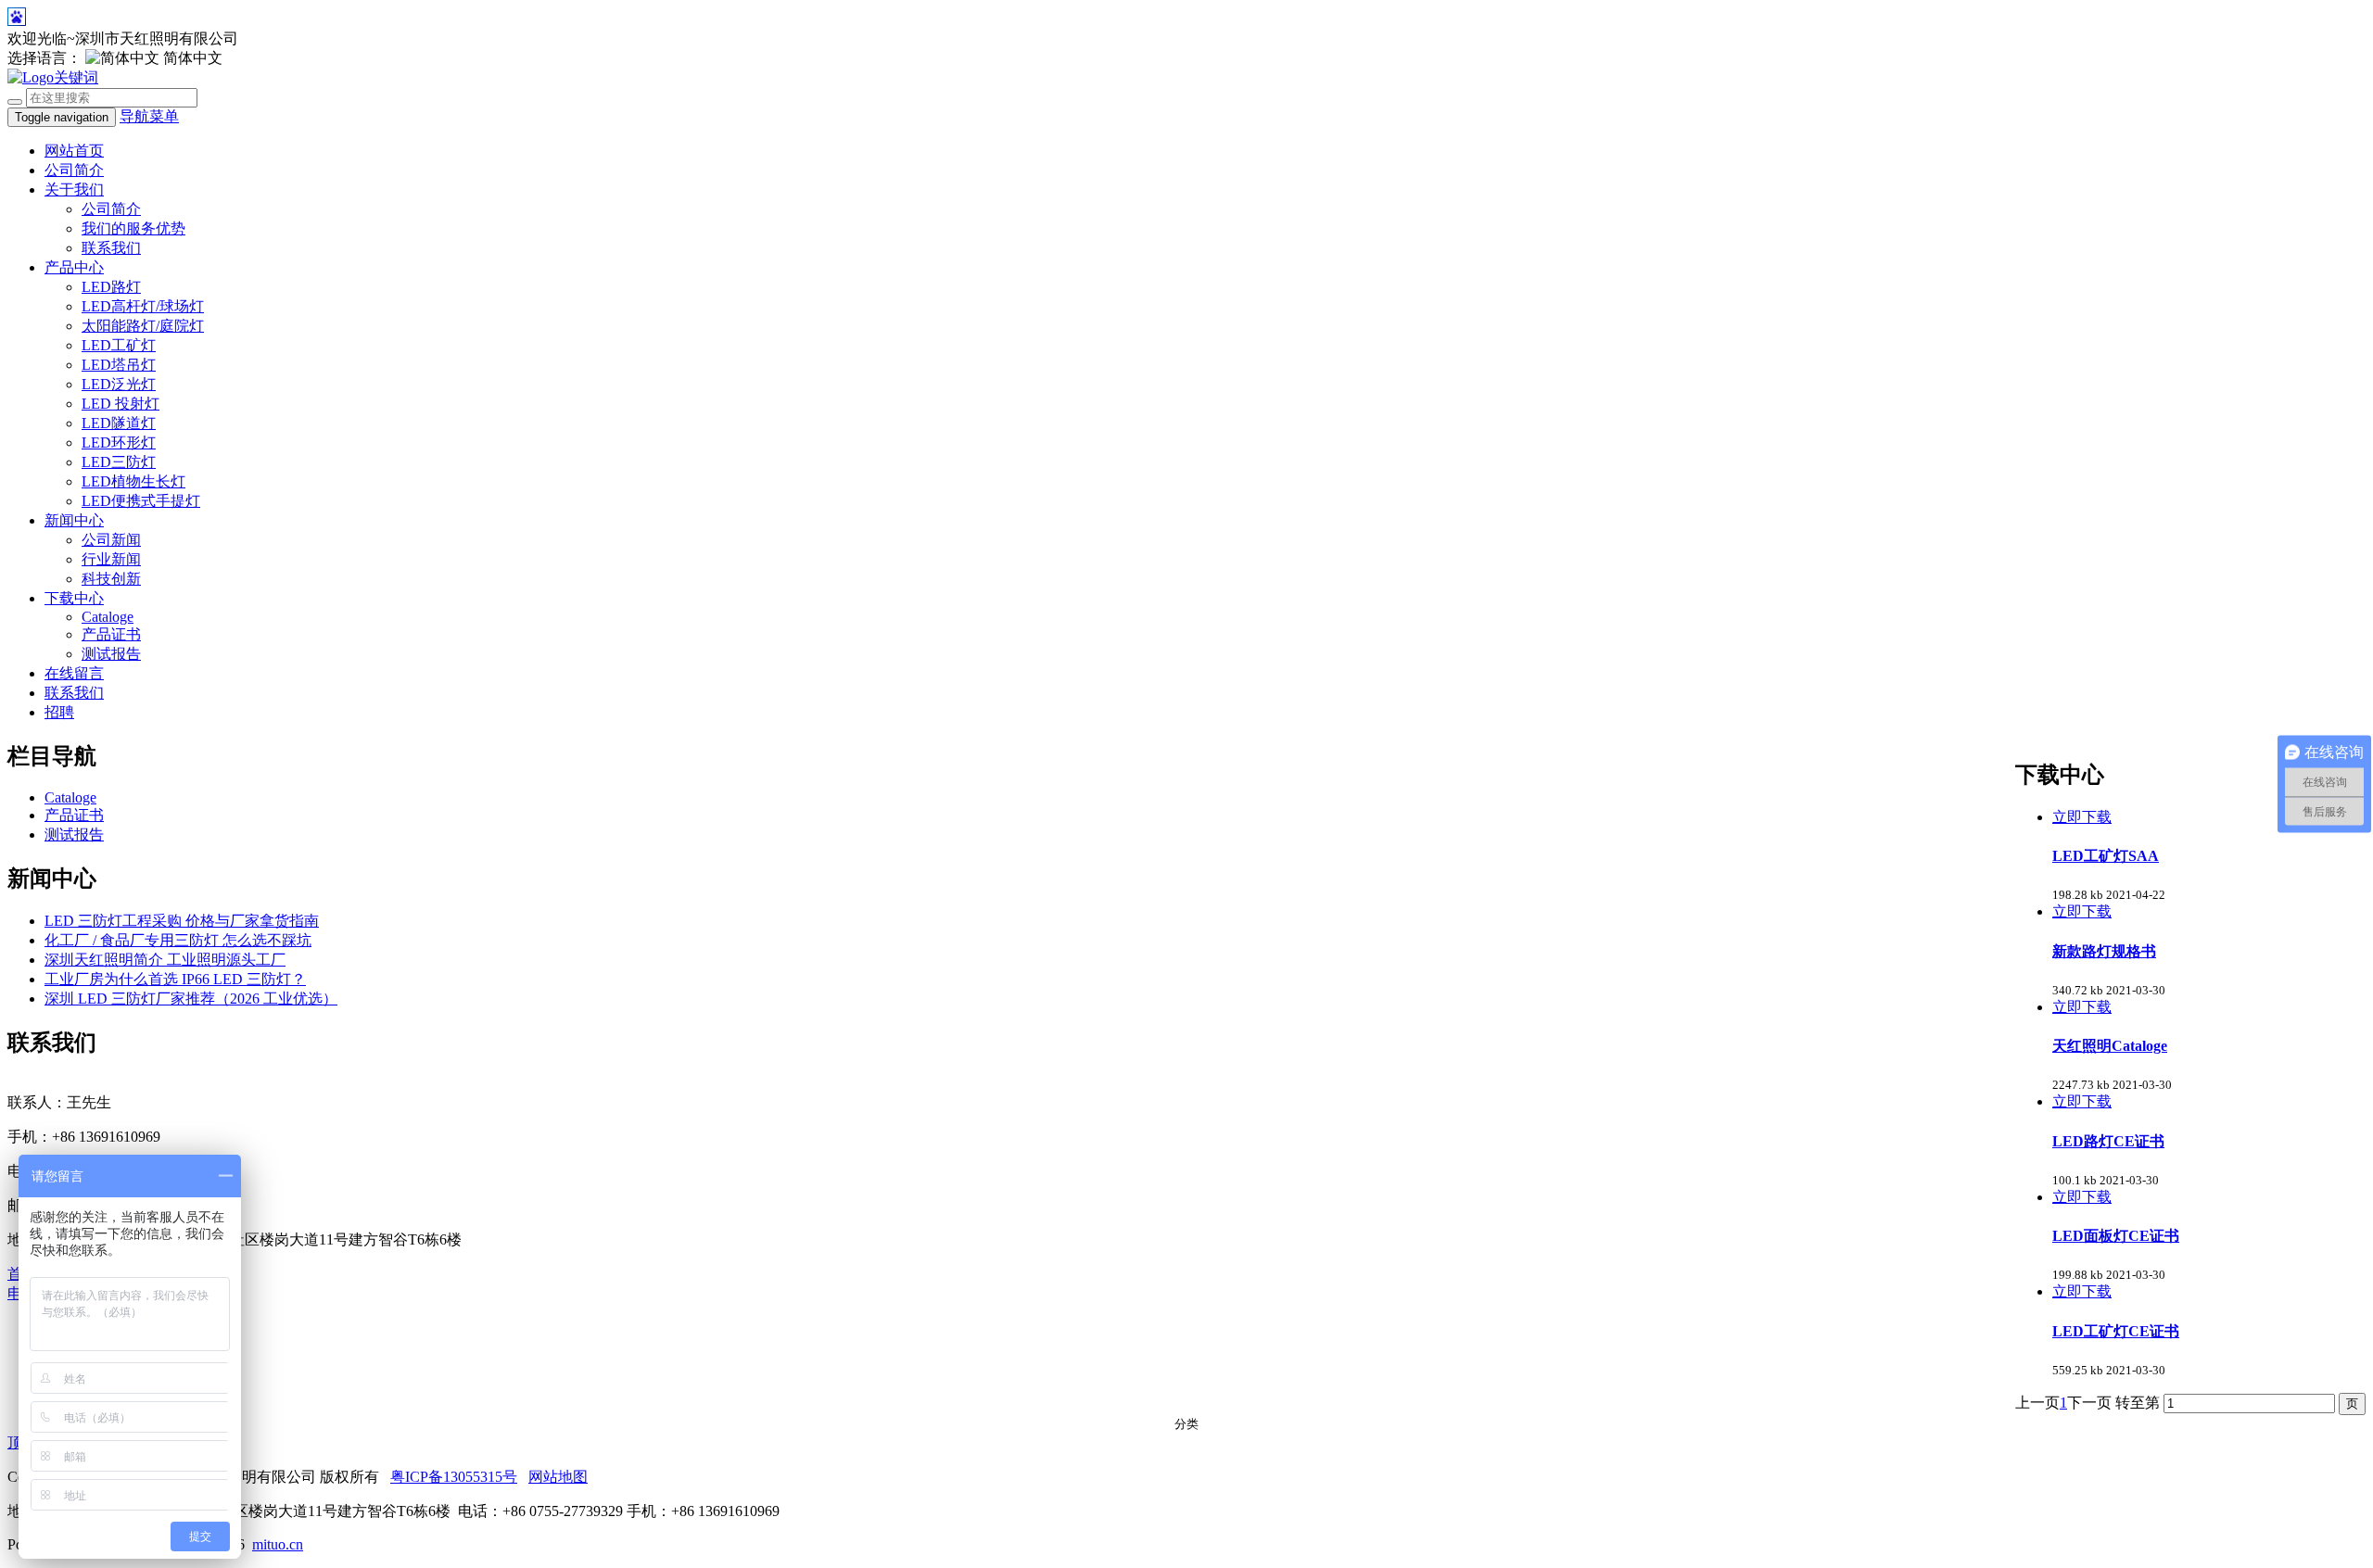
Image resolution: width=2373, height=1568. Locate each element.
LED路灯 (111, 287)
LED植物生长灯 (133, 481)
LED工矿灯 (119, 345)
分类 (1186, 1424)
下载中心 (74, 598)
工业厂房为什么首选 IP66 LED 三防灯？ (175, 979)
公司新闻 (111, 540)
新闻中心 (74, 520)
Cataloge (108, 617)
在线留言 (74, 673)
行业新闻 (111, 559)
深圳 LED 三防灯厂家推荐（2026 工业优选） (191, 999)
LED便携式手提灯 (141, 501)
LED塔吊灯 (119, 365)
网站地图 (558, 1477)
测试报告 (111, 654)
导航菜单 (149, 116)
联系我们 (111, 248)
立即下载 (2082, 817)
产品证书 (111, 634)
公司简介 (74, 170)
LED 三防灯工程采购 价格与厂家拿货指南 (182, 921)
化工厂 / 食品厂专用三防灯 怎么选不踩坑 (178, 940)
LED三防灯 (119, 462)
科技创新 (111, 579)
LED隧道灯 (119, 423)
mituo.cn (278, 1544)
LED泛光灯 (119, 384)
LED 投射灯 (121, 404)
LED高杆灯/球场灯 (143, 306)
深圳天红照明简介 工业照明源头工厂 (165, 960)
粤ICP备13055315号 (454, 1477)
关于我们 (74, 190)
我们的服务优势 (133, 228)
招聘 (59, 712)
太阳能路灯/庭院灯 (143, 326)
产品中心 (74, 267)
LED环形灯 (119, 443)
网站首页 (74, 151)
